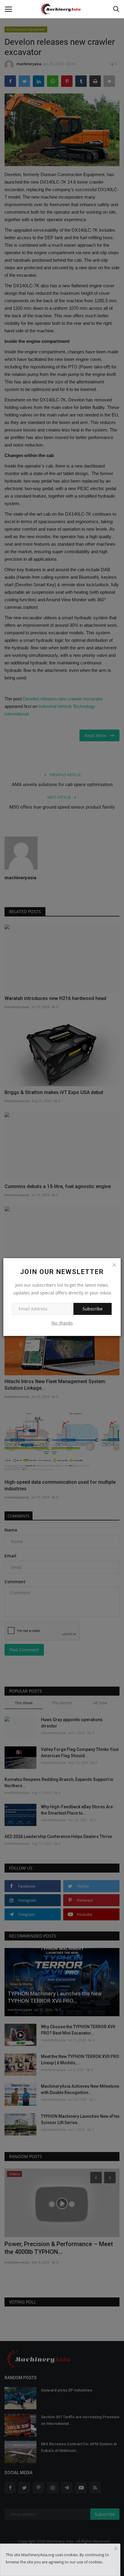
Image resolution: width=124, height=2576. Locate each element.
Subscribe (93, 1309)
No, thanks (62, 1323)
